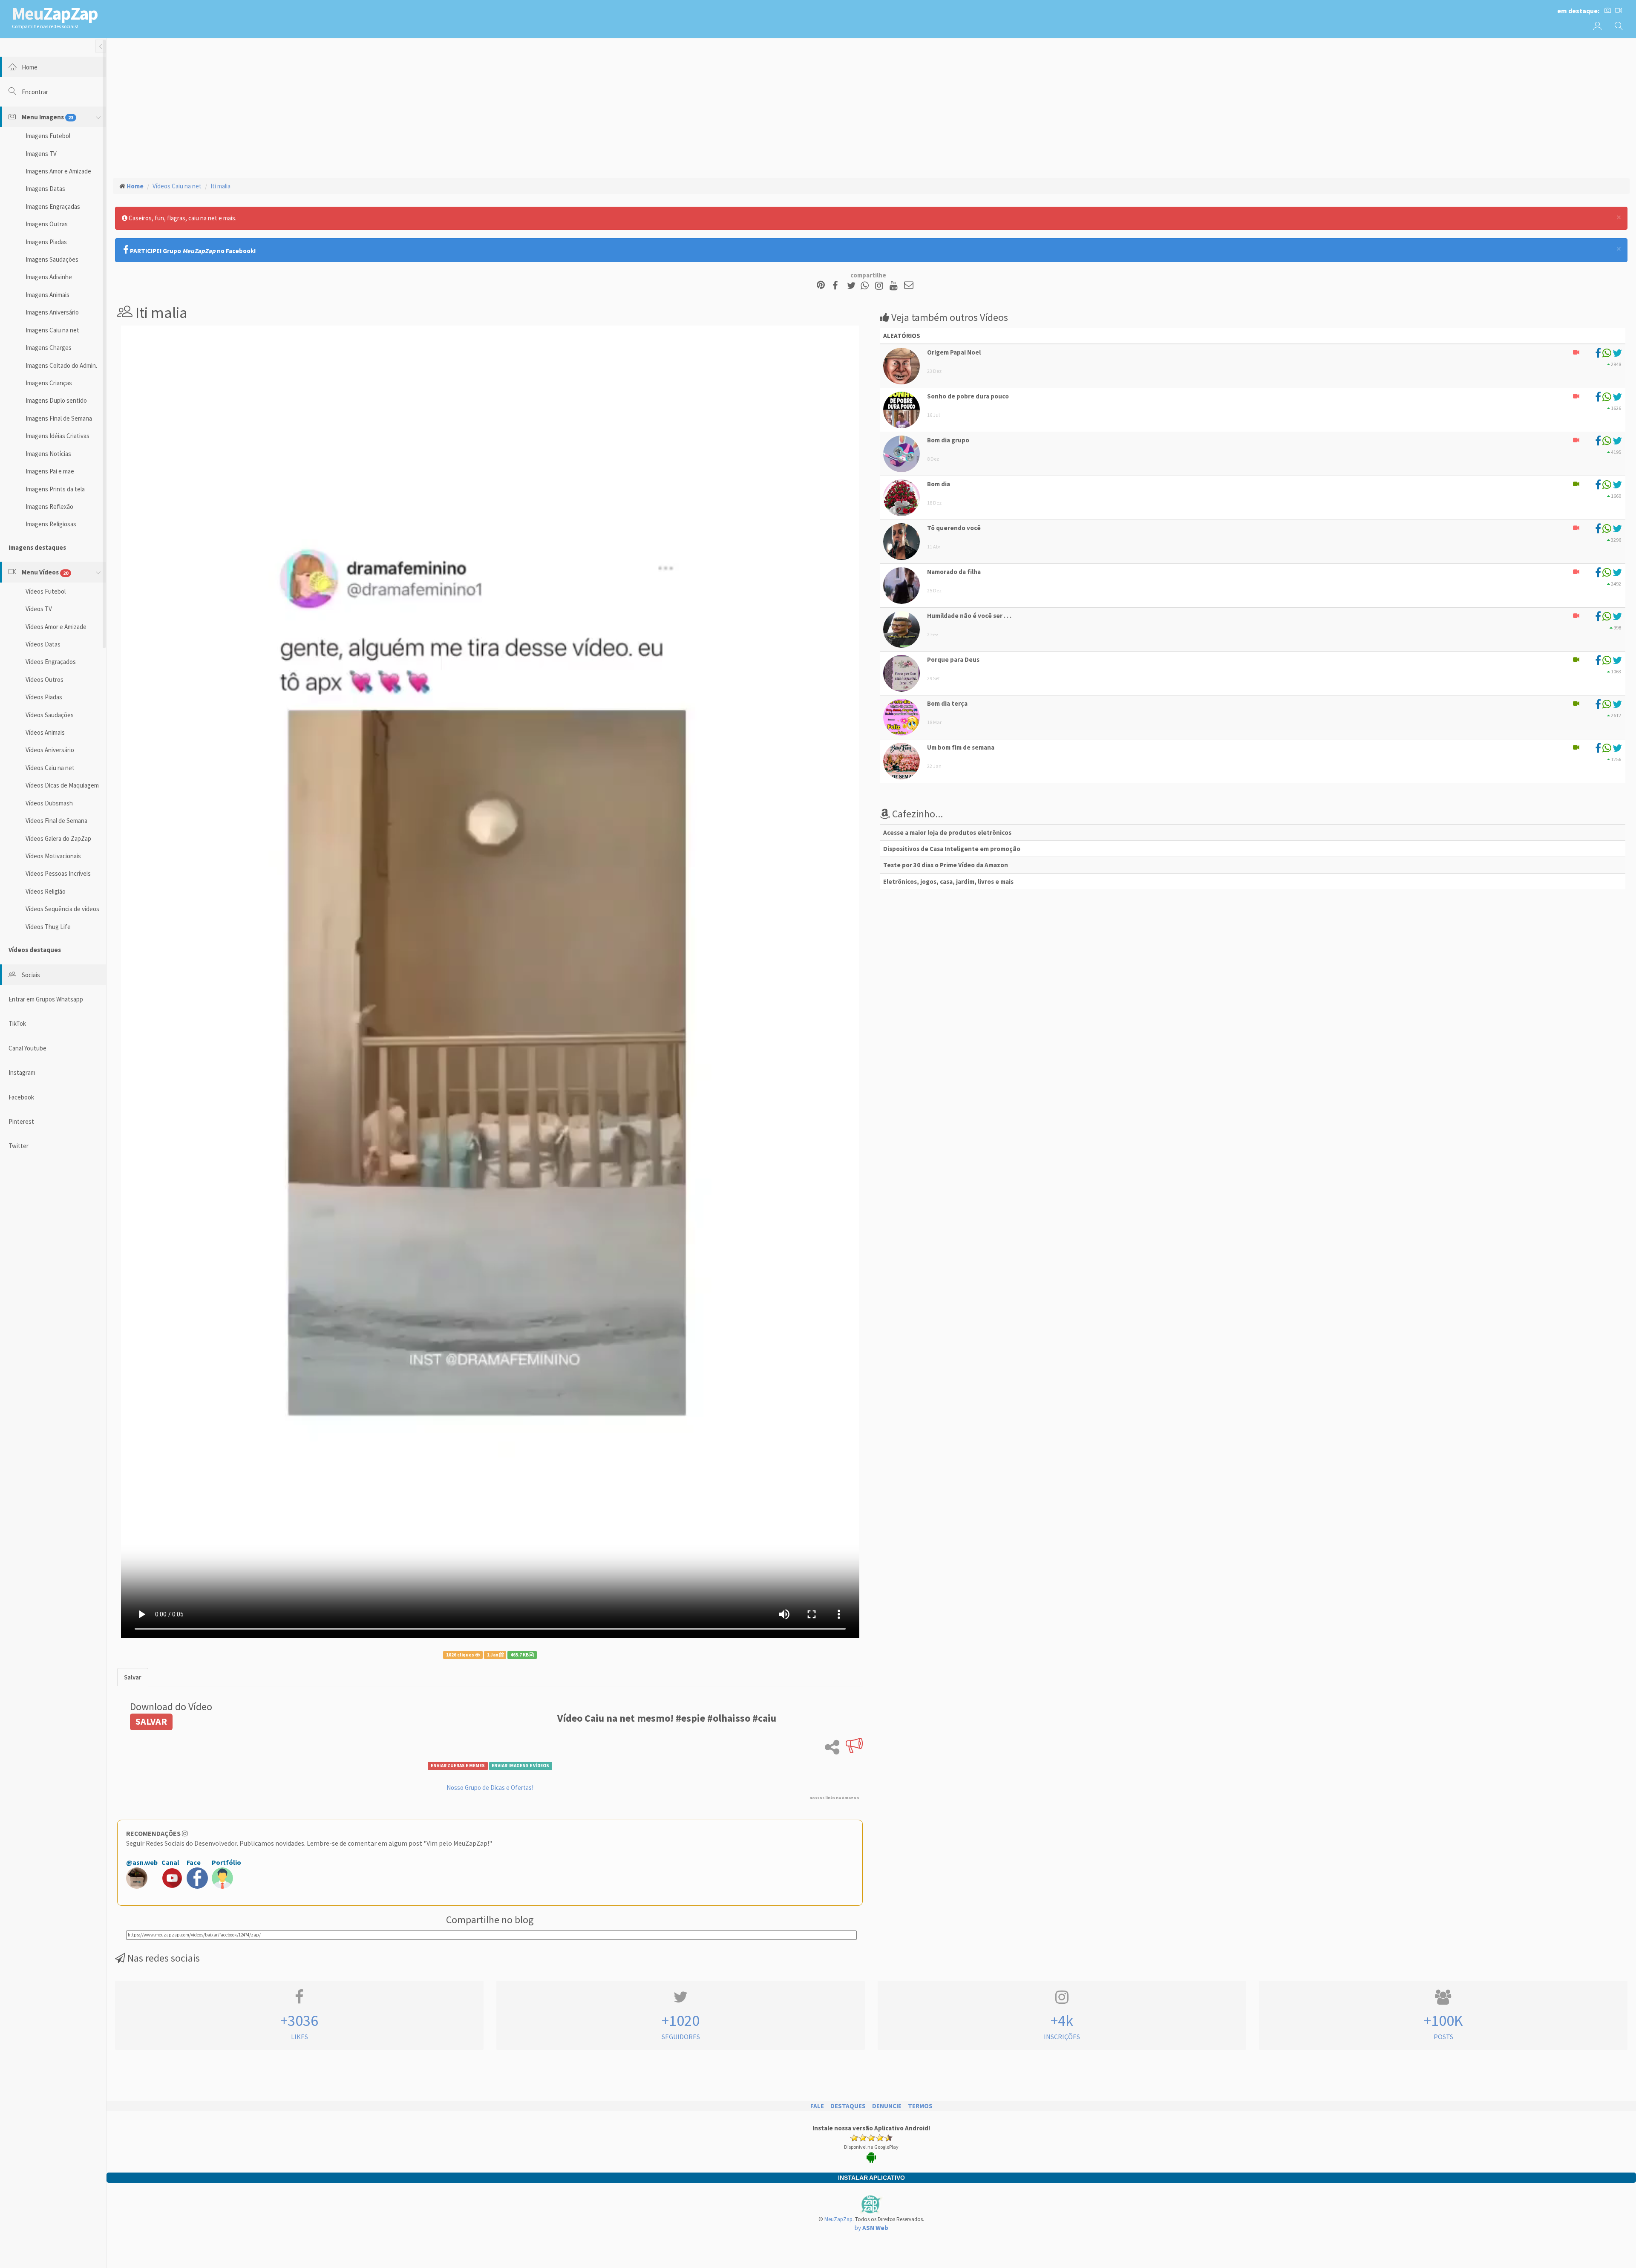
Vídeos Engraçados (51, 662)
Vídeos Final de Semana (56, 821)
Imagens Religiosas (51, 524)
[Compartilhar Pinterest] (821, 286)
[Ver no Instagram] (880, 286)
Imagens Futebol (48, 136)
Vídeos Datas (43, 644)
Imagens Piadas (46, 242)
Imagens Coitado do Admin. (61, 365)
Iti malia (220, 186)
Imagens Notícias (48, 454)
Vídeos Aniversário (50, 750)
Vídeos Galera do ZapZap (58, 838)
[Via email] (909, 286)
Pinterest (21, 1121)
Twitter (19, 1146)
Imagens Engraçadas (53, 206)
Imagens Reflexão (49, 506)
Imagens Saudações (52, 259)
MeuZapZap (838, 2219)
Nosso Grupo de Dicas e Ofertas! (490, 1788)
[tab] (133, 1677)
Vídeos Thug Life (48, 927)
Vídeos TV (39, 609)
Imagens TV (41, 154)
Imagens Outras (47, 224)
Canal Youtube (27, 1048)
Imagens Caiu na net (52, 330)
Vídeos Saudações (50, 715)
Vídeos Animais (45, 732)
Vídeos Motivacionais (53, 856)
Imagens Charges (49, 348)
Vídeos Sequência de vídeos (62, 909)
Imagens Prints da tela (55, 489)
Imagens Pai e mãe (50, 471)
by (871, 2228)
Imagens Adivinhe (49, 277)
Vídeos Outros (45, 680)
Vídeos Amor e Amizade (56, 627)
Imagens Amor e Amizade (58, 171)
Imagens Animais (48, 295)
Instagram (22, 1072)
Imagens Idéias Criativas (58, 436)
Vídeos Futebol (46, 591)
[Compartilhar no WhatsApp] (867, 286)
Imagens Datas (45, 189)
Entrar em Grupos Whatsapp (46, 999)
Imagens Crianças (49, 383)
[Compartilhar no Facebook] (838, 286)
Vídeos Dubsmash (49, 803)
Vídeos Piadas (44, 697)
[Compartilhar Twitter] (853, 286)
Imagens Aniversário (52, 312)
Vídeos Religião (46, 891)
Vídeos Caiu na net (50, 768)
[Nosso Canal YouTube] (895, 286)
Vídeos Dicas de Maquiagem (62, 785)
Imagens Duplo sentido (56, 400)
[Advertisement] (871, 107)
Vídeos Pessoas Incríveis (58, 873)
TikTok (17, 1023)
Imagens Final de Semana (59, 418)
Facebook (21, 1097)
